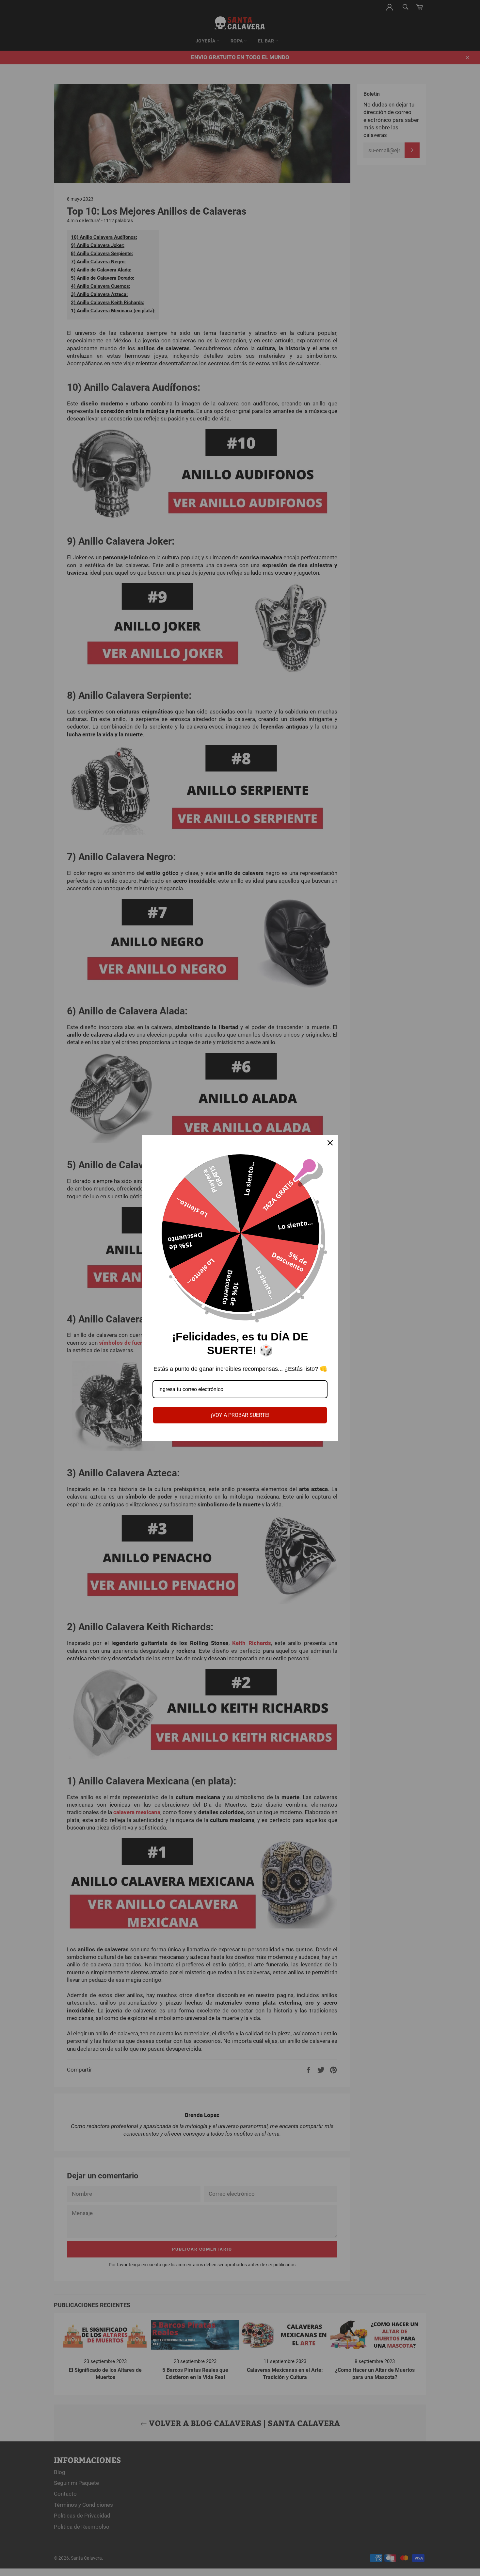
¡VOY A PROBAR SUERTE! (240, 1415)
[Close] (330, 1143)
